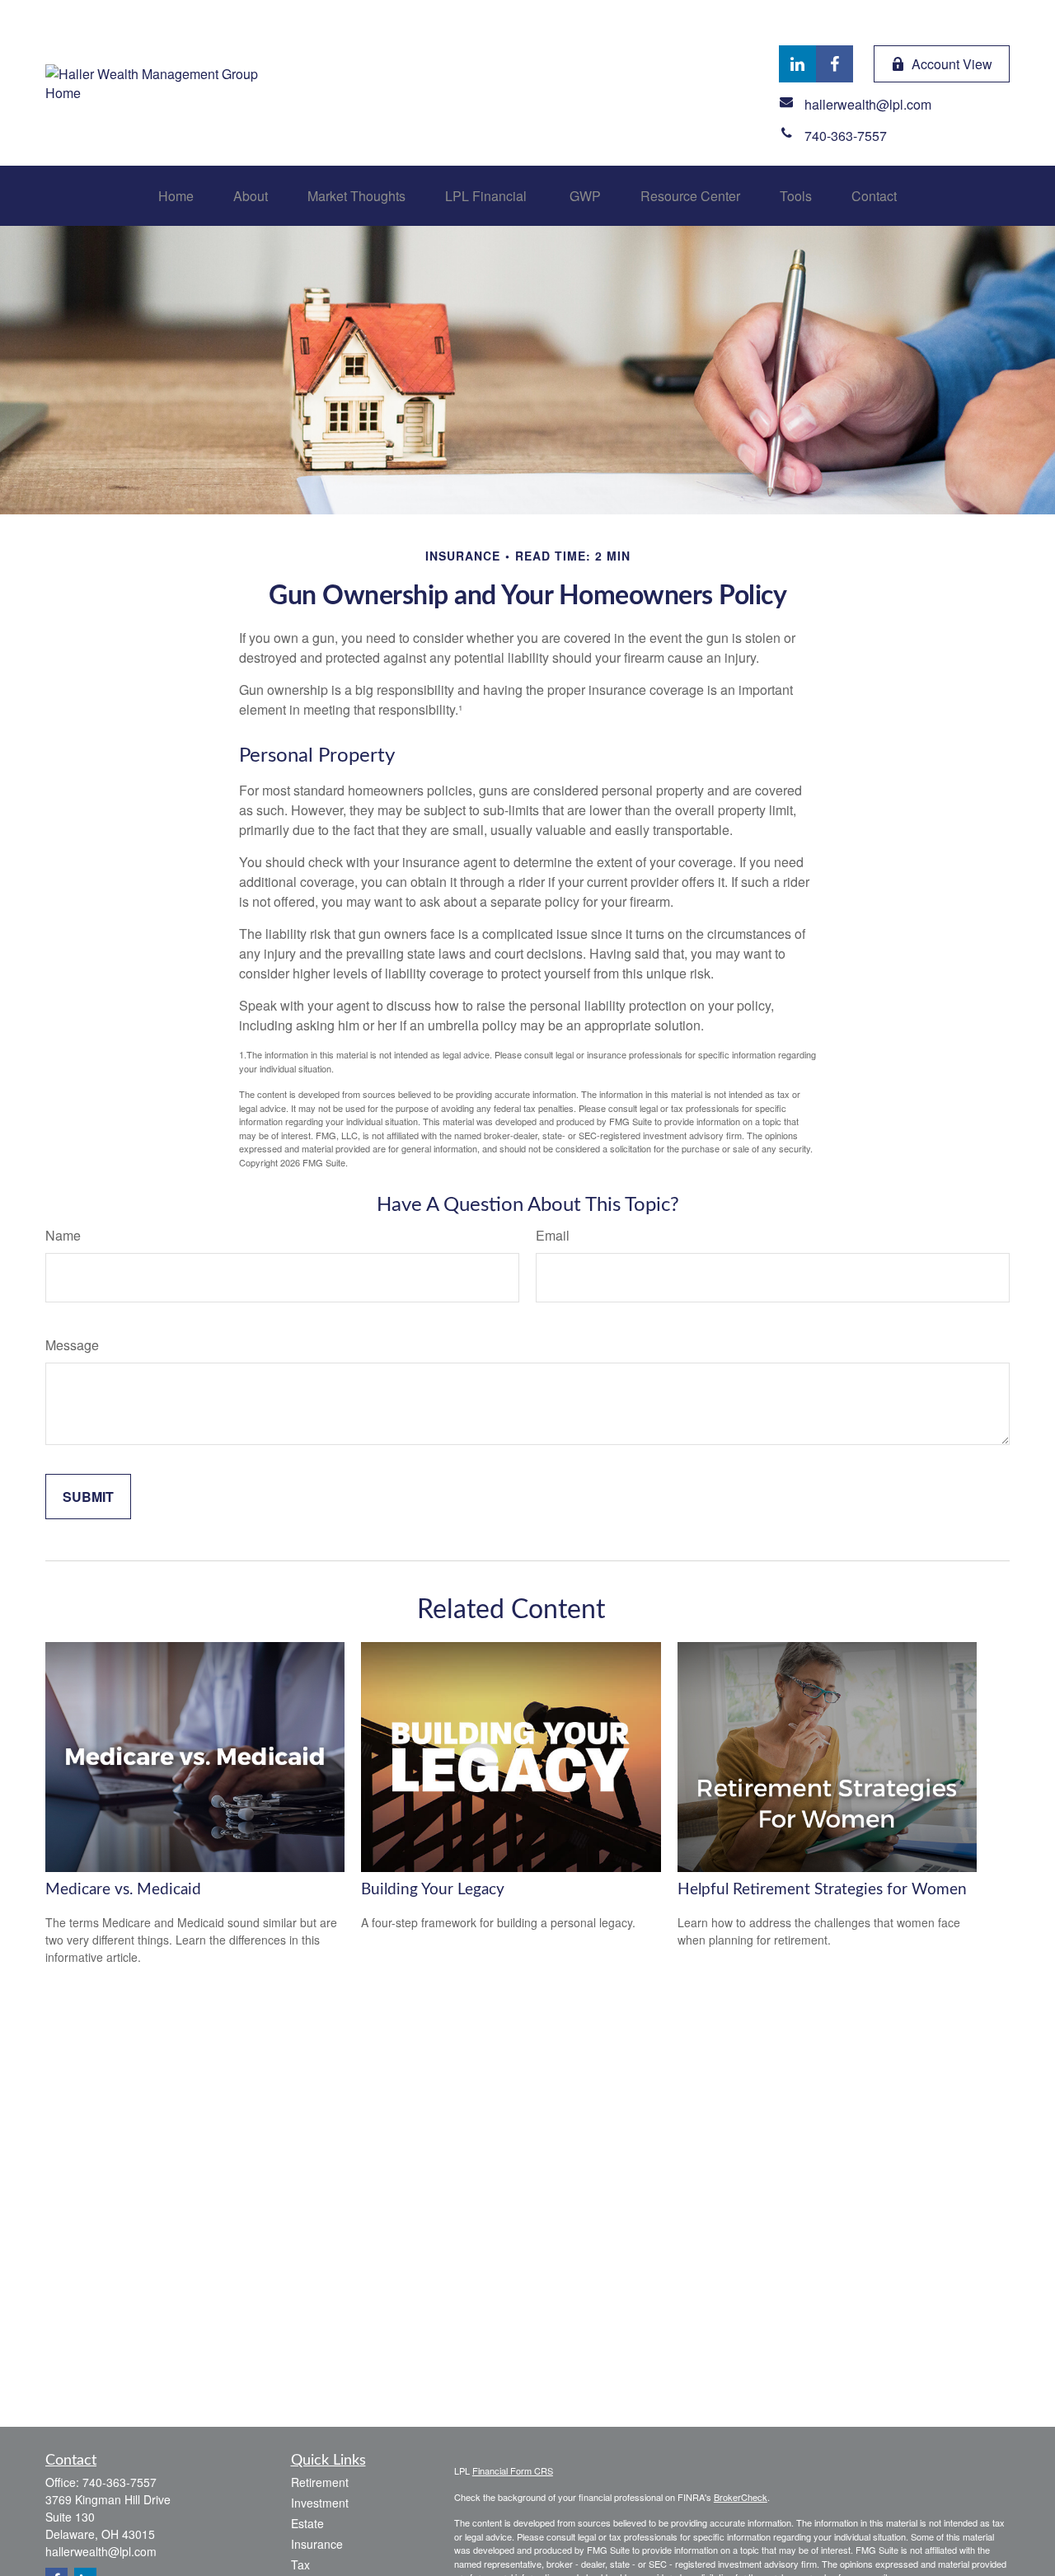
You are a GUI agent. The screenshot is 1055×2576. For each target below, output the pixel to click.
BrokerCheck (741, 2497)
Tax (300, 2564)
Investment (320, 2503)
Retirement (320, 2482)
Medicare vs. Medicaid (123, 1890)
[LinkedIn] (797, 64)
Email (553, 1235)
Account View (952, 64)
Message (72, 1345)
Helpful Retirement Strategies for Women (822, 1890)
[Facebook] (835, 64)
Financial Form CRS (513, 2470)
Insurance (317, 2544)
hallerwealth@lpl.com (101, 2551)
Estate (307, 2523)
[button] (176, 196)
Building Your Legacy (433, 1890)
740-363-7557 (120, 2482)
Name (63, 1235)
